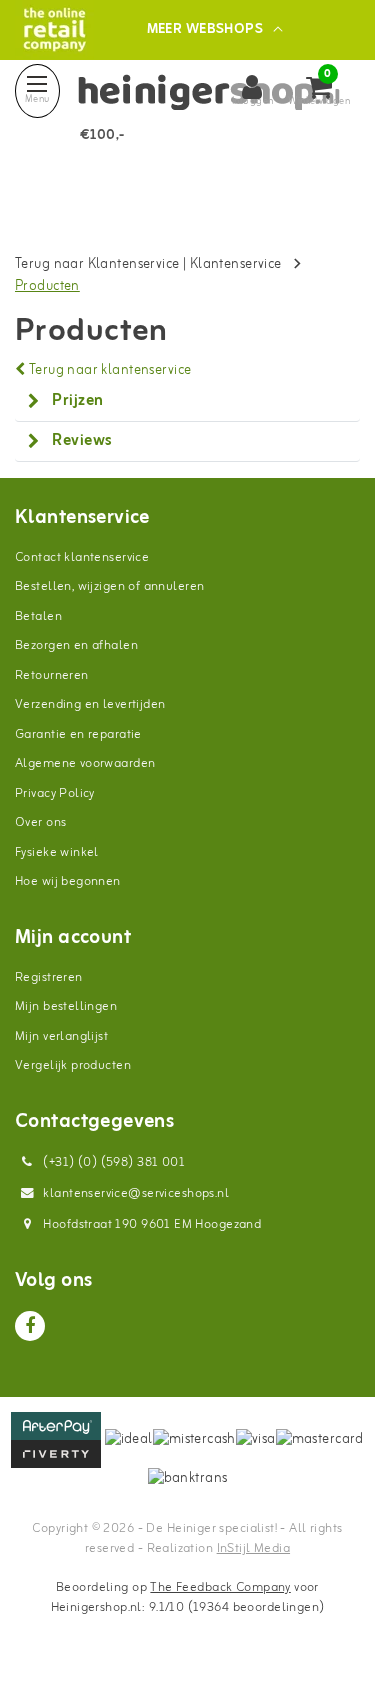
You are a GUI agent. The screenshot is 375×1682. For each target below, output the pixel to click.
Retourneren (52, 675)
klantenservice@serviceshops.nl (136, 1193)
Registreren (49, 977)
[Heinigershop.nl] (54, 29)
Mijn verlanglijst (61, 1036)
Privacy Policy (55, 793)
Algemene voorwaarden (85, 763)
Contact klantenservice (82, 557)
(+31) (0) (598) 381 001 (112, 1162)
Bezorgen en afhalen (76, 645)
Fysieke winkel (57, 852)
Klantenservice (236, 264)
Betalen (38, 616)
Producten (47, 286)
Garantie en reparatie (78, 734)
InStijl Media (253, 1548)
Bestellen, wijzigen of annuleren (109, 586)
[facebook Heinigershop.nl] (30, 1326)
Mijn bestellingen (66, 1006)
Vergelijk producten (73, 1065)
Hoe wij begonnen (68, 881)
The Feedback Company (220, 1587)
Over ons (40, 822)
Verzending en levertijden (90, 704)
